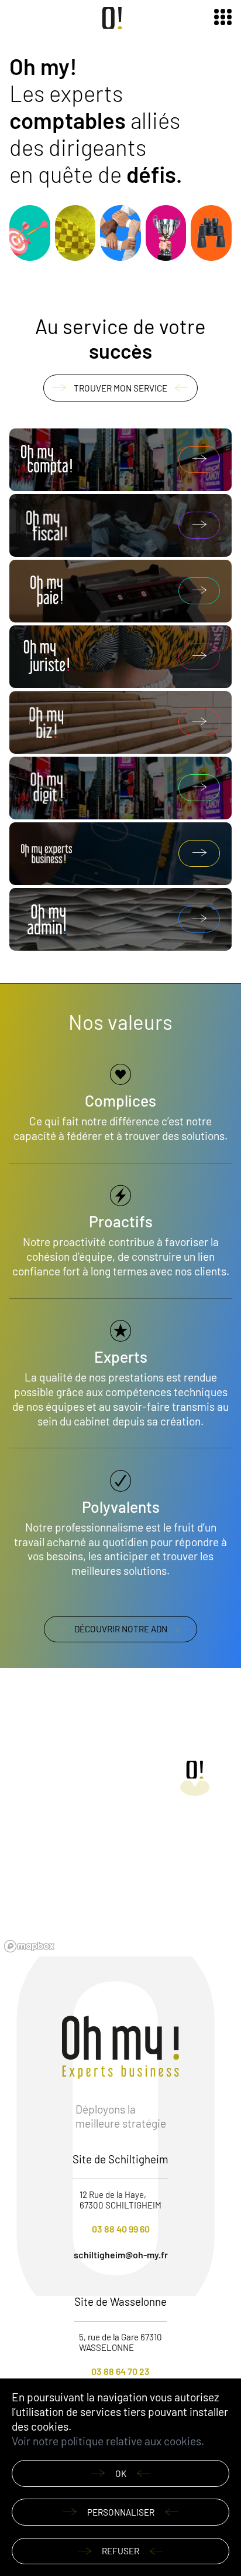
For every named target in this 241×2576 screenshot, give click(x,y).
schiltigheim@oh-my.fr (121, 2255)
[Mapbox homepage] (29, 1946)
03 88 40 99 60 (121, 2229)
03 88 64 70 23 (120, 2371)
